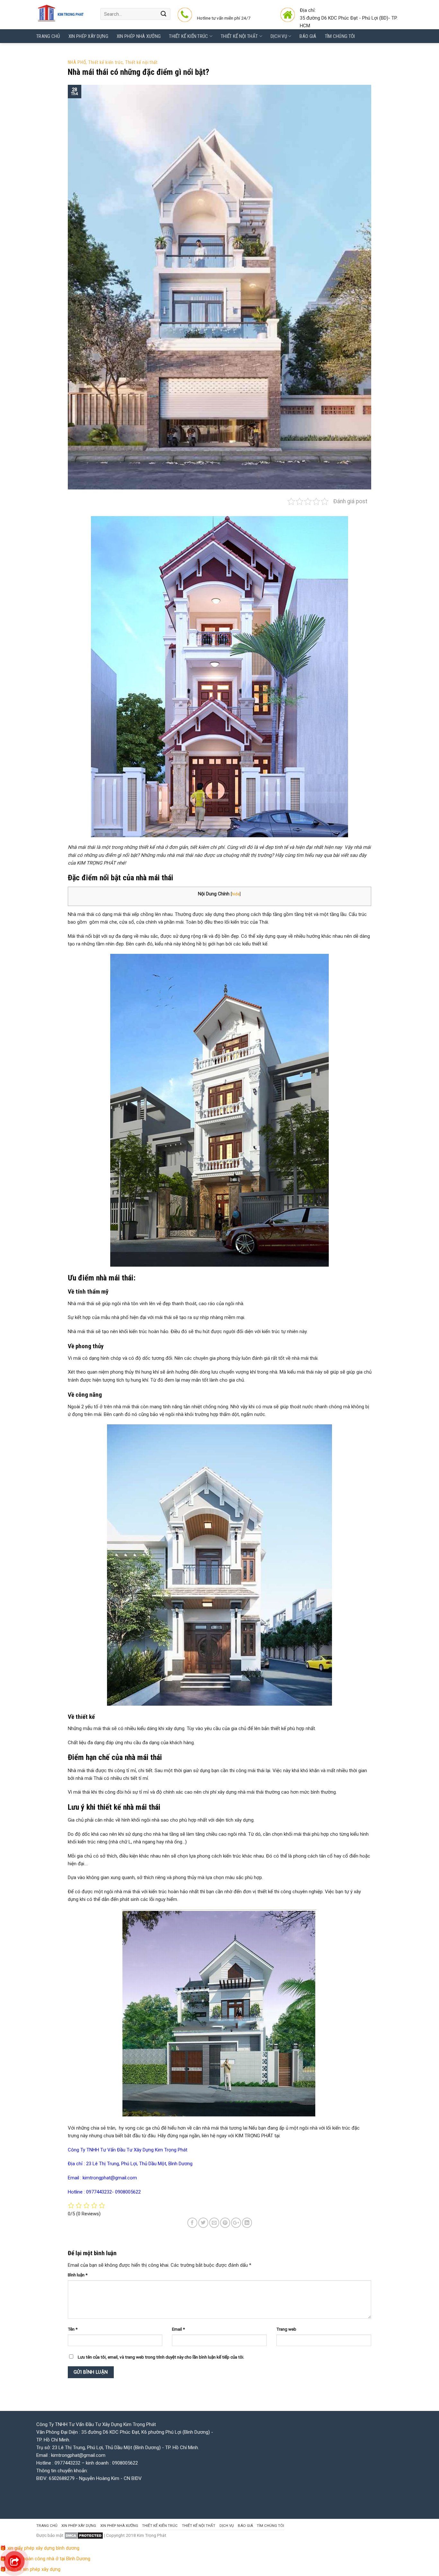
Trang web (286, 2329)
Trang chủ (48, 36)
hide (236, 894)
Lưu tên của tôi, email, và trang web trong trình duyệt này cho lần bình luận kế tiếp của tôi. (161, 2357)
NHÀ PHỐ (77, 62)
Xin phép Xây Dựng (88, 36)
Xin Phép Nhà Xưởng (139, 36)
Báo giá (308, 36)
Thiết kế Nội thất (239, 36)
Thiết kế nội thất (142, 62)
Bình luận (78, 2275)
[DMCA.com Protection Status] (84, 2535)
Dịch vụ (279, 36)
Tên (73, 2329)
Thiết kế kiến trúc (188, 36)
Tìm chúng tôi (340, 36)
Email (178, 2329)
